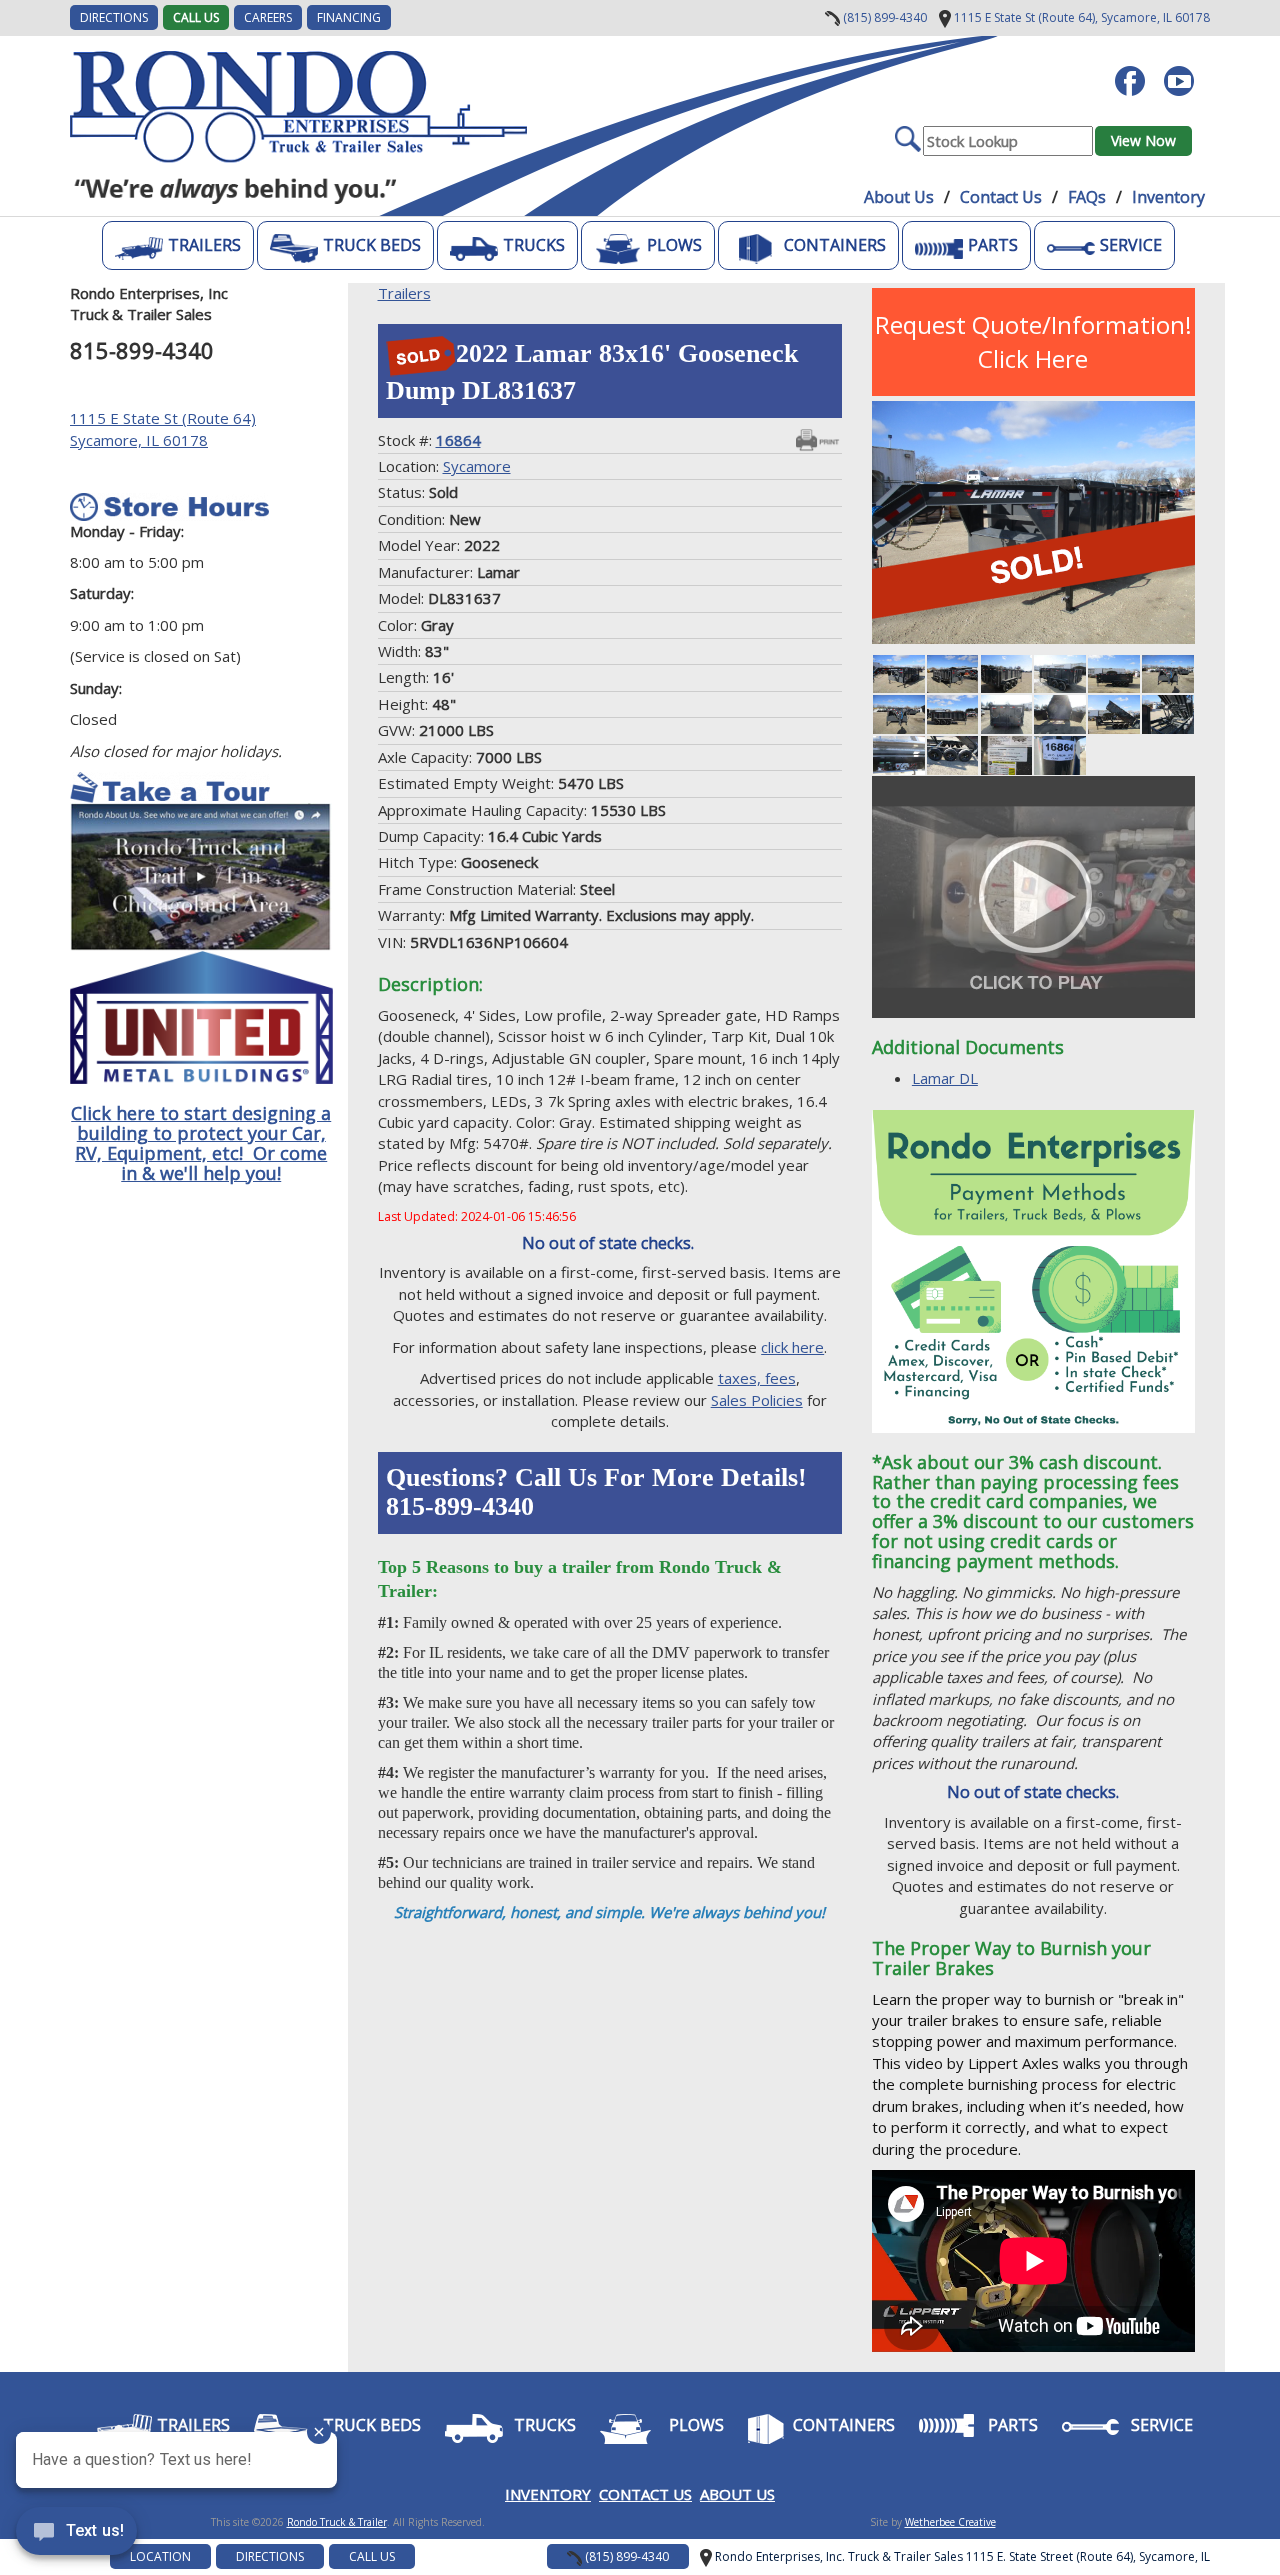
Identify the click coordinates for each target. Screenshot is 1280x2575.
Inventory (1168, 197)
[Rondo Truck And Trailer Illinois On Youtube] (1186, 71)
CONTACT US (645, 2494)
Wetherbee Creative (950, 2522)
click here (792, 1347)
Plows (674, 245)
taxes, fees (757, 1378)
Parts (993, 245)
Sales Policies (757, 1400)
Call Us (196, 17)
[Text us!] (76, 2535)
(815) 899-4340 (883, 17)
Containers (835, 245)
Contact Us (1001, 197)
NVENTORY (550, 2494)
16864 (458, 440)
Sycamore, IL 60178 (1080, 17)
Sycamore (477, 466)
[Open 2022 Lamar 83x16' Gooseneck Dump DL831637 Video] (1033, 897)
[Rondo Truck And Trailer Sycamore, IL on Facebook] (1137, 71)
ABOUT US (737, 2494)
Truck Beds (372, 245)
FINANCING (349, 17)
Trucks (534, 245)
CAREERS (268, 17)
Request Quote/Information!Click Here (1033, 341)
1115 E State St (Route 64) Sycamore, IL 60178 (163, 428)
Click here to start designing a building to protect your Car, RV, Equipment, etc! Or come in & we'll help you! (201, 1142)
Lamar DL (945, 1078)
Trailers (204, 245)
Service (1131, 245)
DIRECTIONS (114, 17)
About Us (899, 197)
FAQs (1087, 197)
